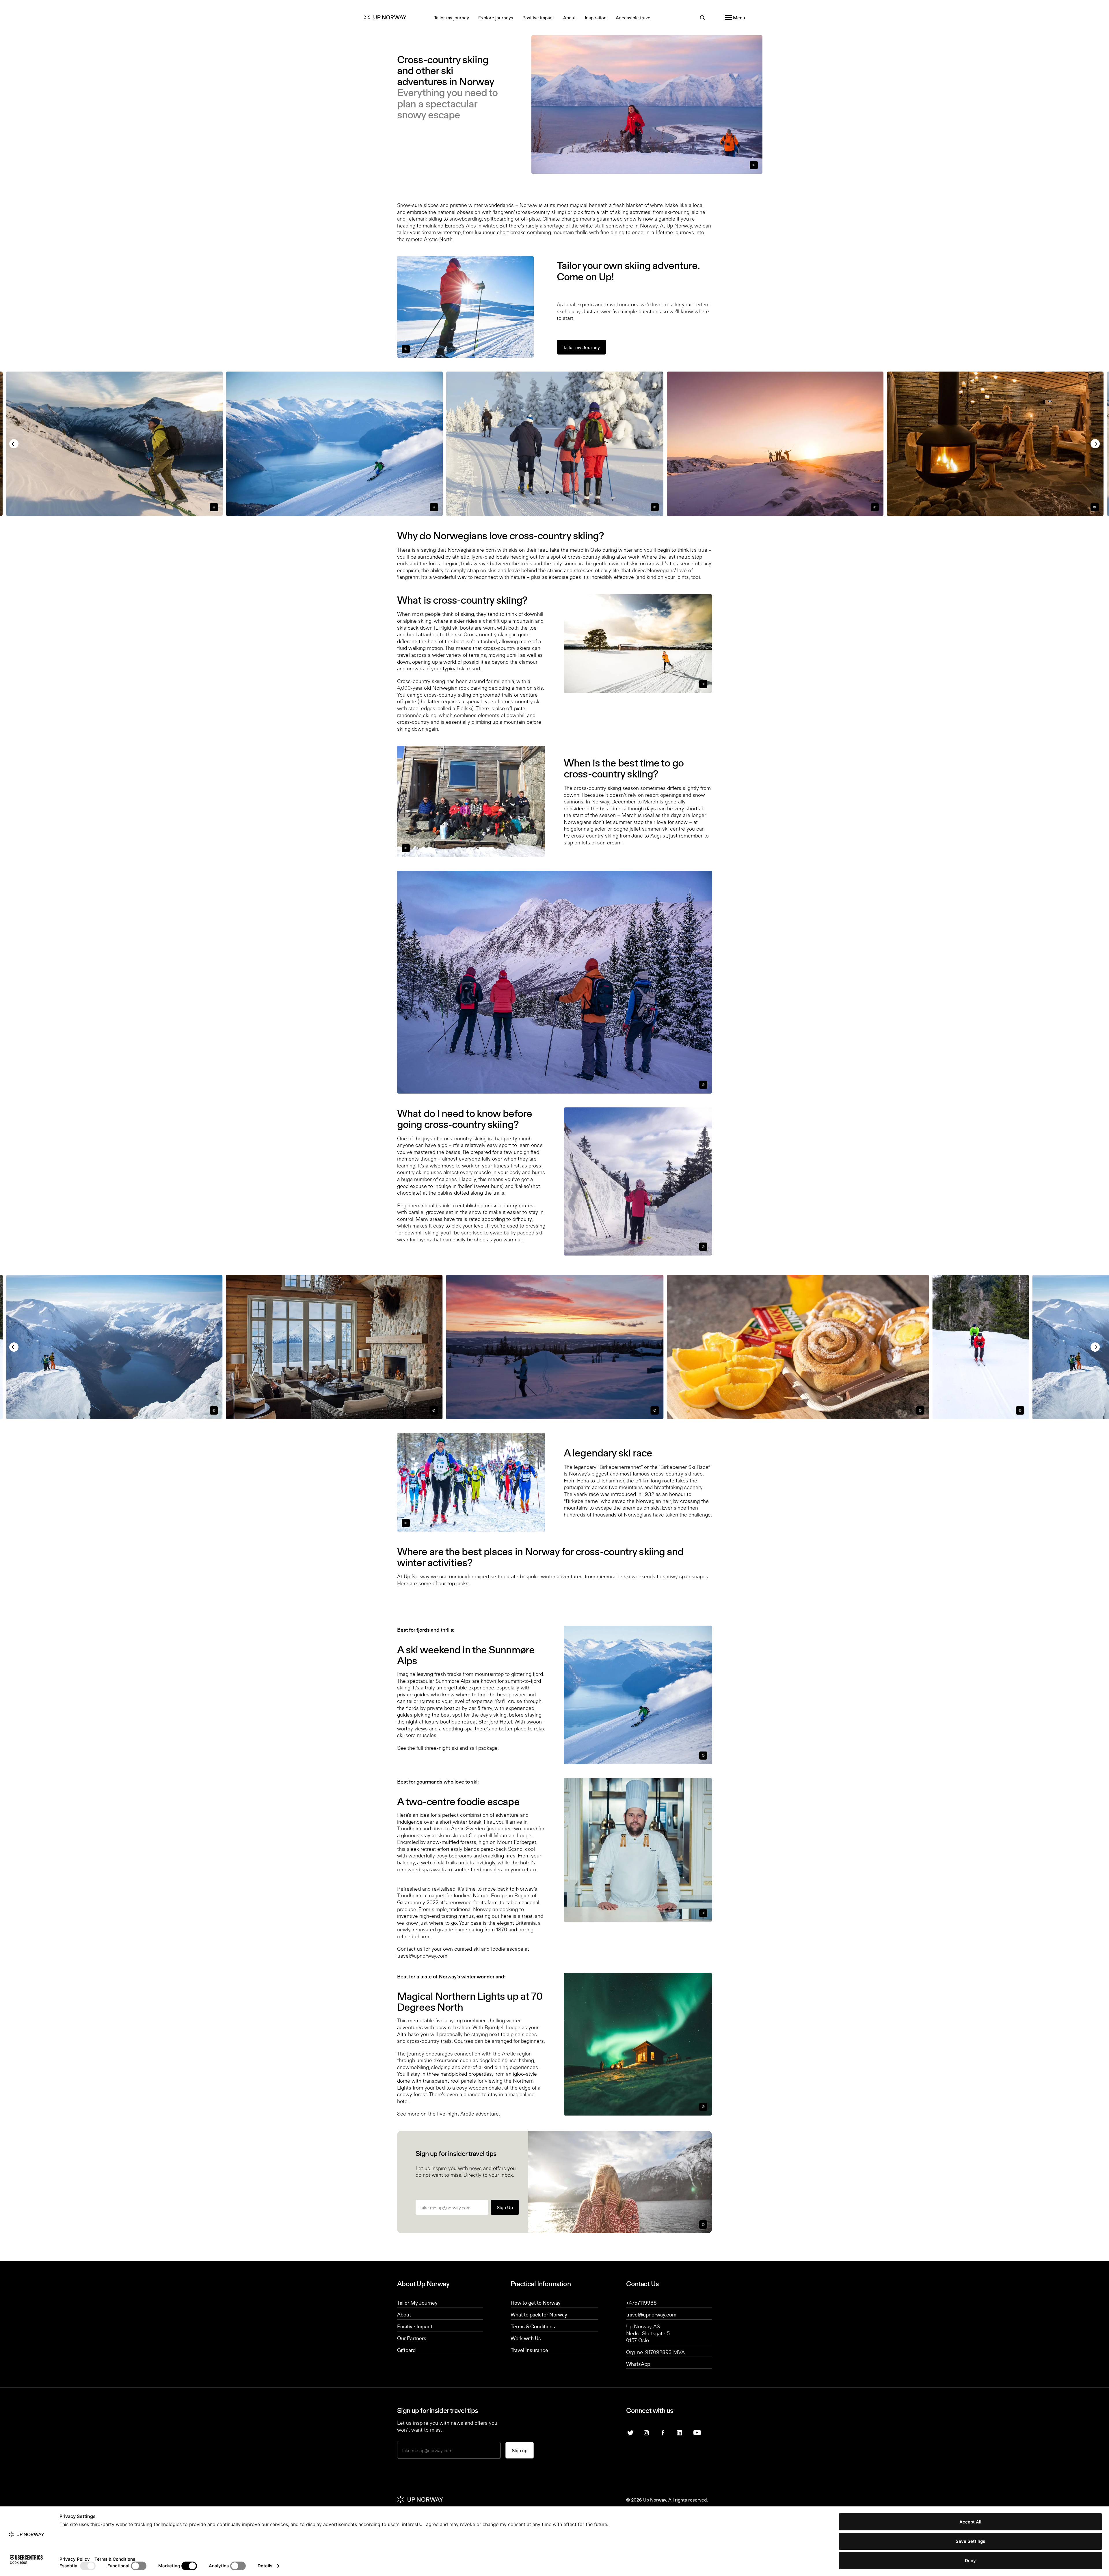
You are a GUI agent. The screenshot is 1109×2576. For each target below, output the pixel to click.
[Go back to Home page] (390, 18)
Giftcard (406, 2350)
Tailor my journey (452, 18)
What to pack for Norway (539, 2314)
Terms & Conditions (533, 2326)
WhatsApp (638, 2364)
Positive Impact (415, 2326)
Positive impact (538, 18)
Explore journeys (496, 18)
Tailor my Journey (581, 347)
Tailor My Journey (417, 2303)
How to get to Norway (536, 2303)
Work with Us (526, 2338)
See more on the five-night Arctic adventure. (449, 2113)
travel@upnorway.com (422, 1955)
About (569, 18)
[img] (646, 2432)
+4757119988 (641, 2303)
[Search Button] (702, 17)
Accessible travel (634, 18)
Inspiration (596, 18)
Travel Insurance (529, 2350)
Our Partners (412, 2338)
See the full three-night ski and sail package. (448, 1748)
